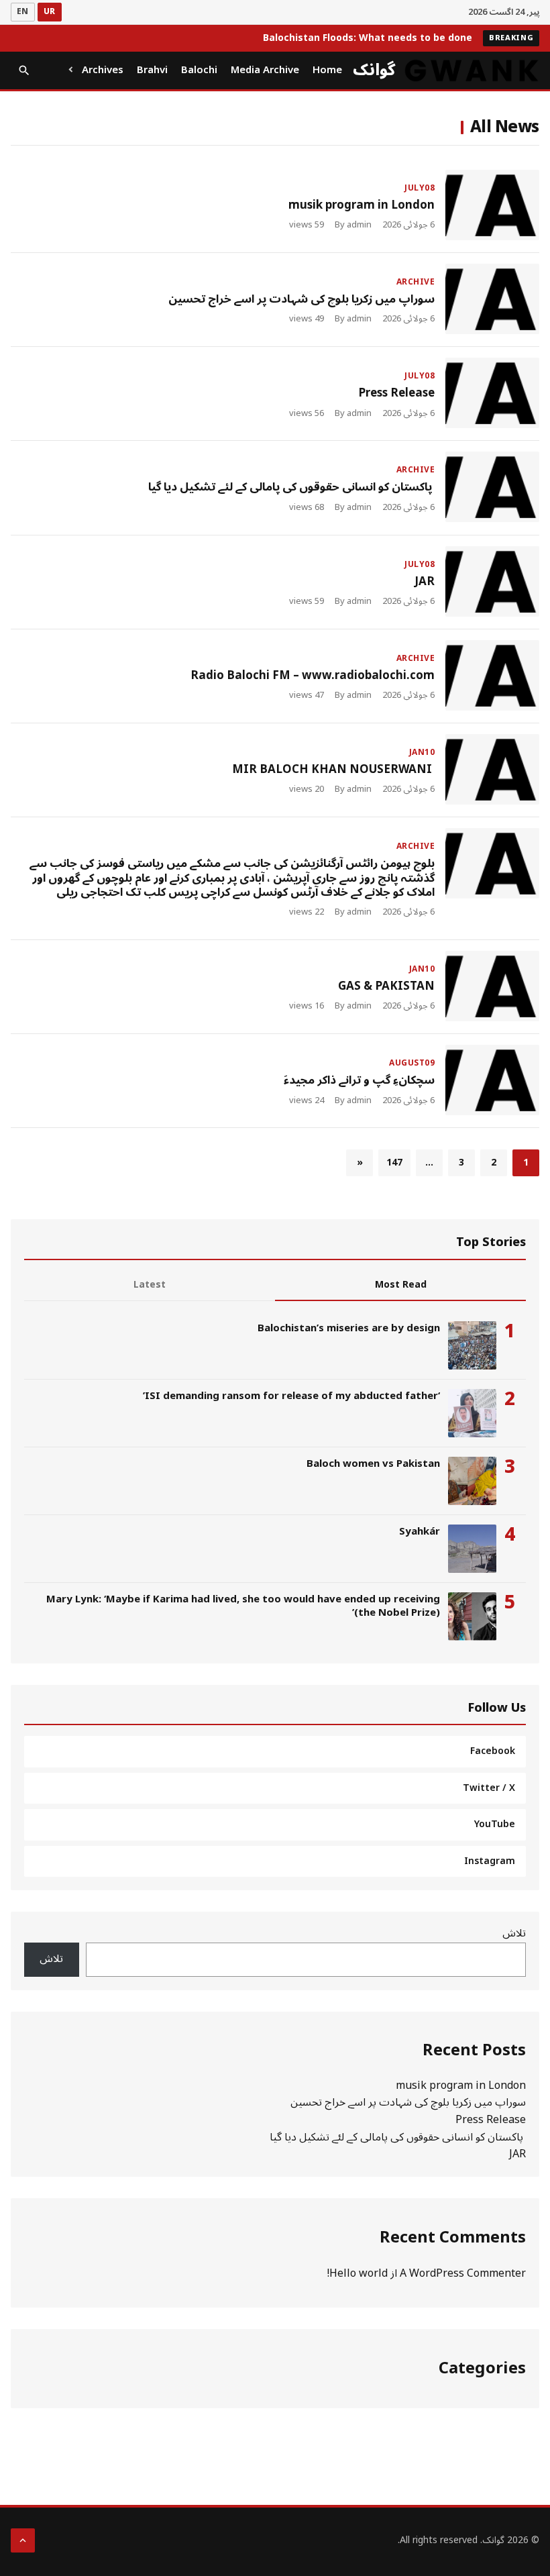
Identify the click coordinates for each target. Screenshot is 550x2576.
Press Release (396, 393)
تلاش (514, 1933)
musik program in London (362, 205)
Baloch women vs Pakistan (373, 1463)
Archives (103, 70)
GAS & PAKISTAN (386, 986)
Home (327, 70)
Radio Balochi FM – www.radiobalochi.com (313, 676)
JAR (425, 582)
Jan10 (422, 753)
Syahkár (420, 1531)
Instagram (490, 1861)
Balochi (199, 70)
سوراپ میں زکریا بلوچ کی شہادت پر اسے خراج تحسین (301, 299)
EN (23, 12)
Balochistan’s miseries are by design (349, 1328)
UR (50, 12)
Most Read (401, 1285)
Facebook (493, 1751)
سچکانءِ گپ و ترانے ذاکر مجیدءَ (359, 1080)
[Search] (24, 70)
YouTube (495, 1824)
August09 (412, 1063)
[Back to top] (23, 2540)
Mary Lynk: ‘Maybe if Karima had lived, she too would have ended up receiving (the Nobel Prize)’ (243, 1606)
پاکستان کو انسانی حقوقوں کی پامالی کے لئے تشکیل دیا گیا (291, 487)
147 (394, 1163)
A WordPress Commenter (463, 2273)
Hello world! (357, 2273)
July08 (420, 188)
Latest (150, 1285)
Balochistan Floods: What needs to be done (368, 38)
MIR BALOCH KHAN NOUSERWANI (333, 770)
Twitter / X (489, 1788)
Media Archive (265, 70)
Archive (416, 282)
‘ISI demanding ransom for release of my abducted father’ (291, 1396)
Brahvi (152, 70)
